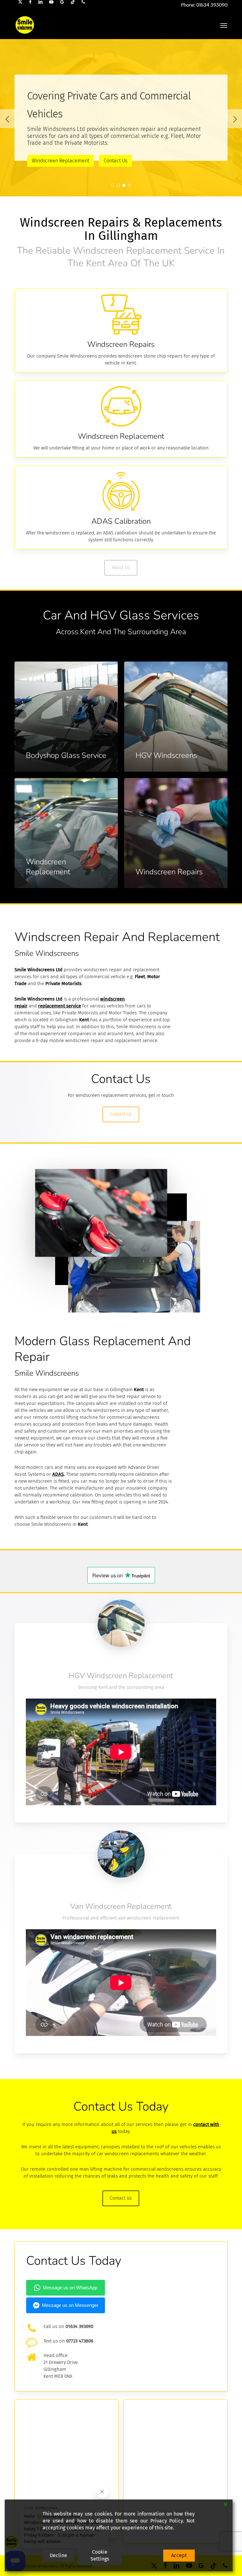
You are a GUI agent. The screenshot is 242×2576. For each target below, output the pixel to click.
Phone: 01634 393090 (204, 5)
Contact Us (44, 152)
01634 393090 (79, 2326)
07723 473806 (80, 2341)
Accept (179, 2555)
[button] (224, 25)
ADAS (58, 1474)
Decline (58, 2555)
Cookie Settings (100, 2555)
